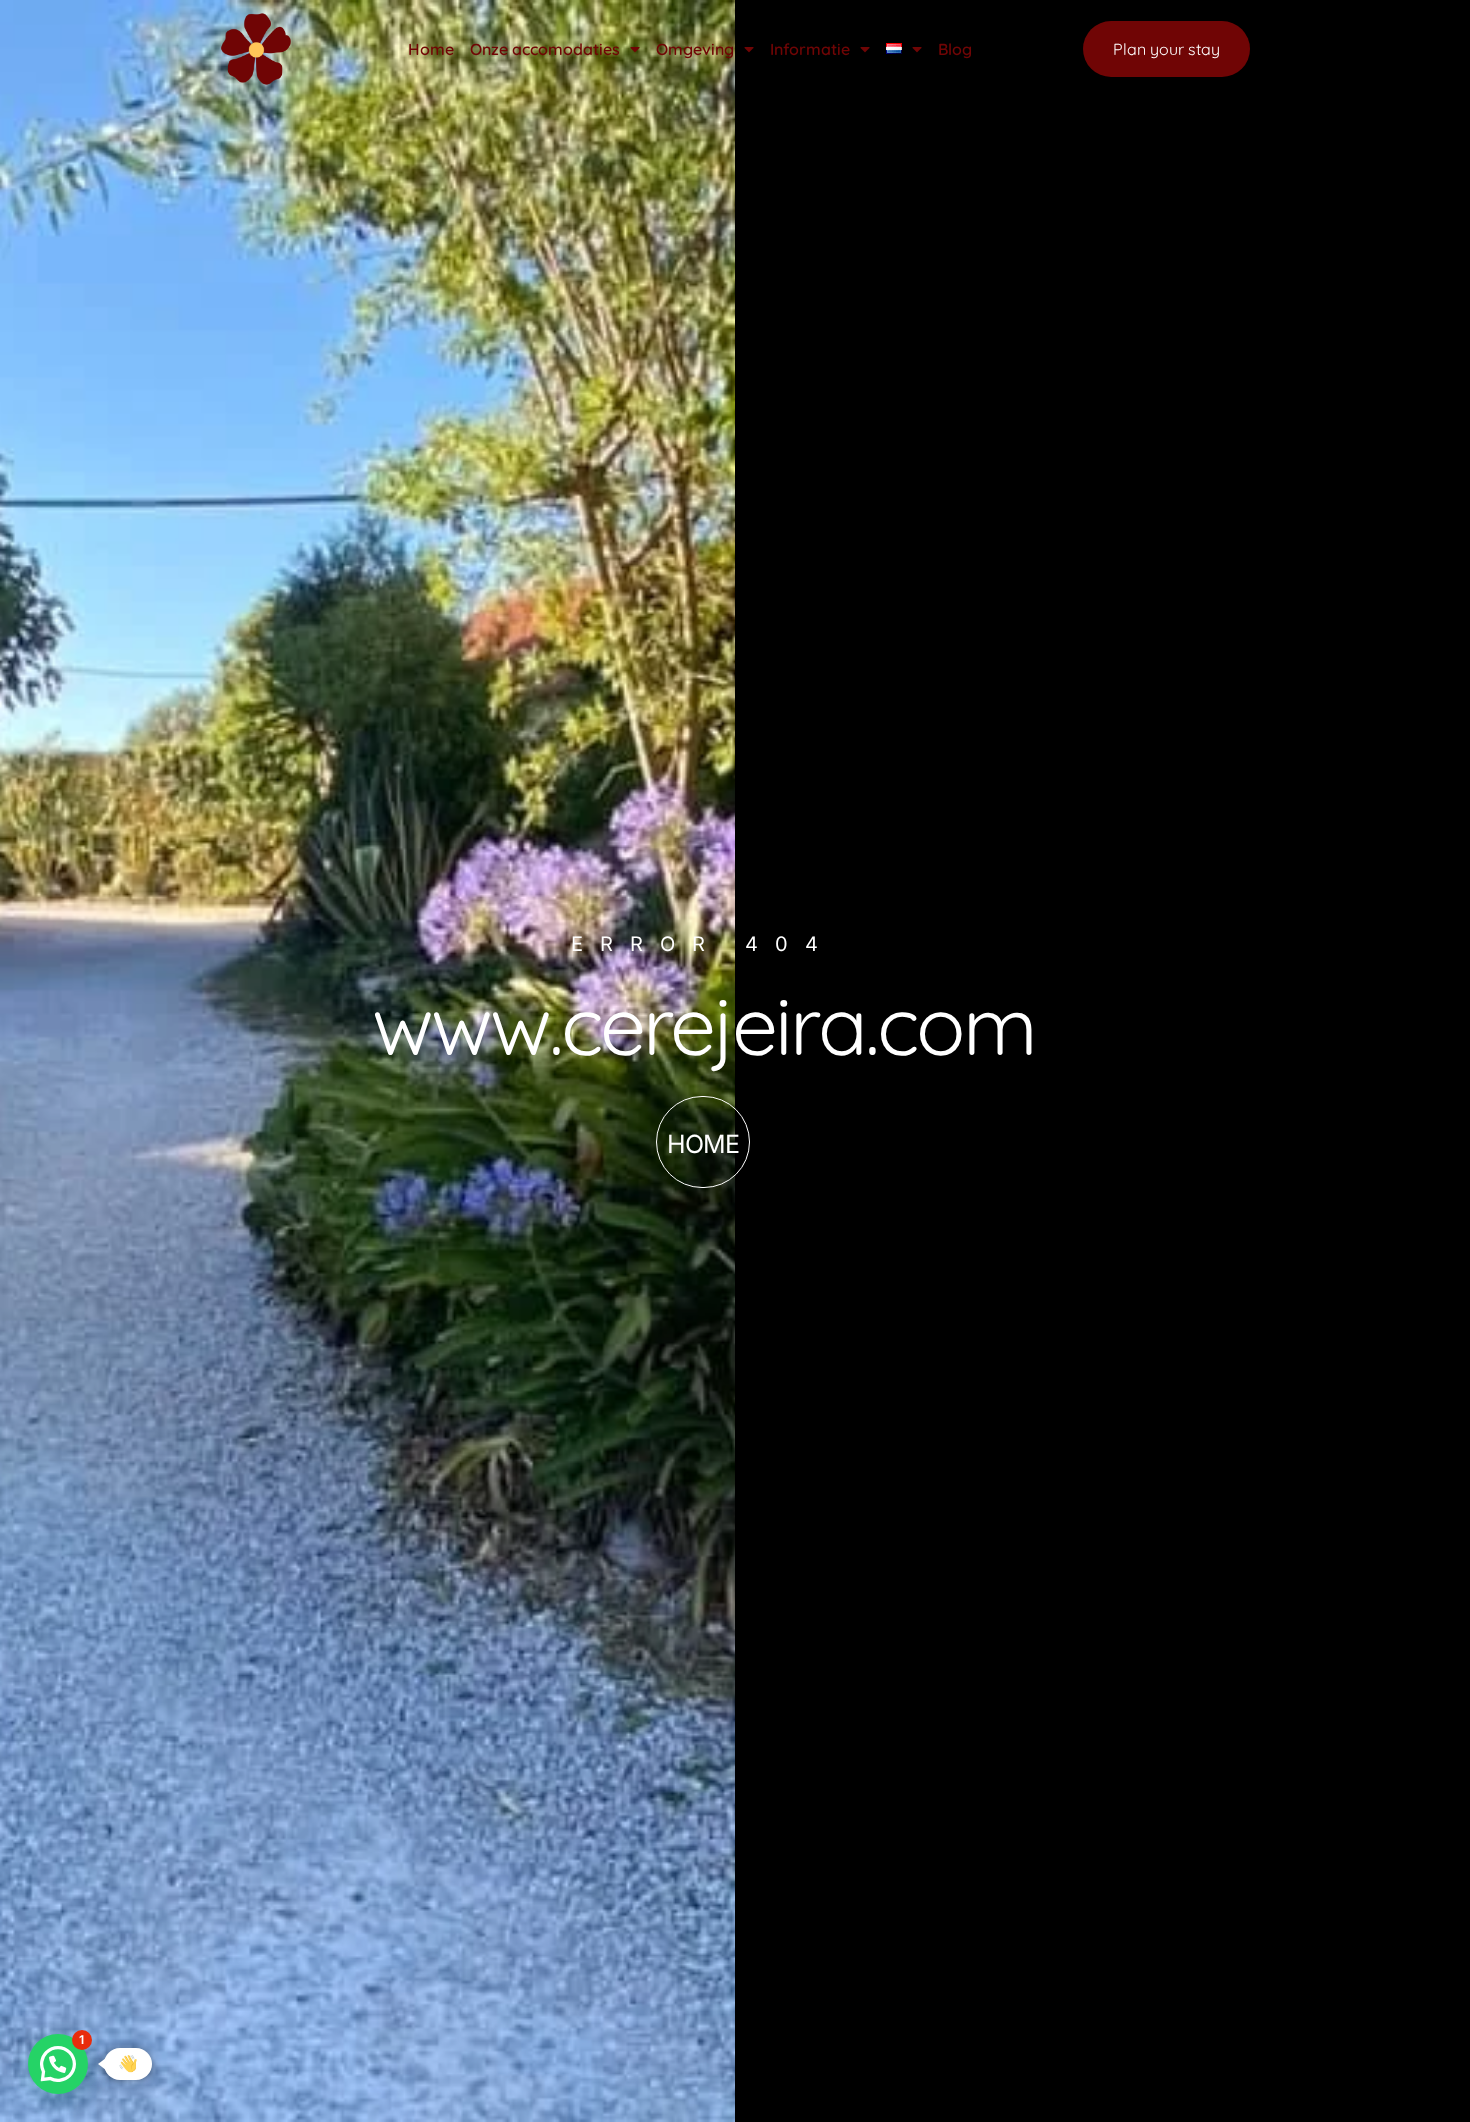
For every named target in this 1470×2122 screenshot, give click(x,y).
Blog (955, 49)
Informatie (810, 49)
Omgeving (695, 49)
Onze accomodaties (545, 49)
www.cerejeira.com (703, 1024)
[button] (58, 2064)
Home (431, 49)
